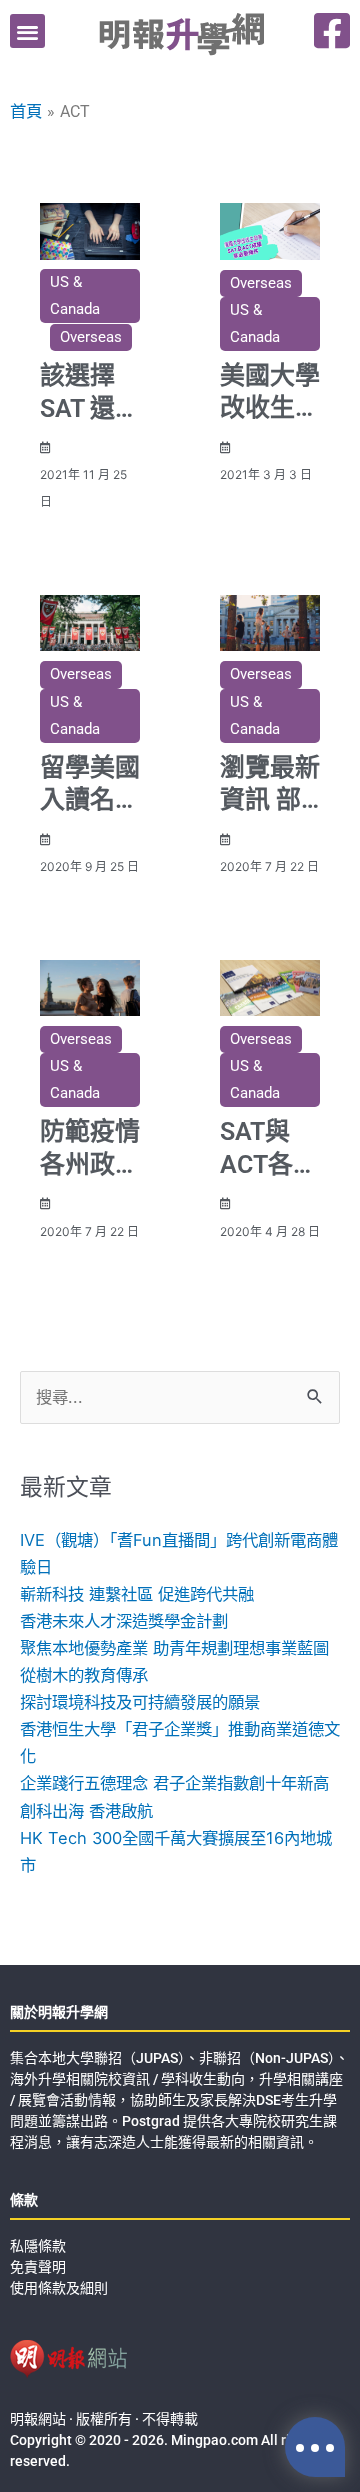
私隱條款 (38, 2246)
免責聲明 (38, 2267)
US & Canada (75, 295)
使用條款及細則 (59, 2288)
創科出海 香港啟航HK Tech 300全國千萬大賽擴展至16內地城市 (176, 1838)
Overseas (91, 337)
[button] (27, 31)
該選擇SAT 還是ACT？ (90, 408)
